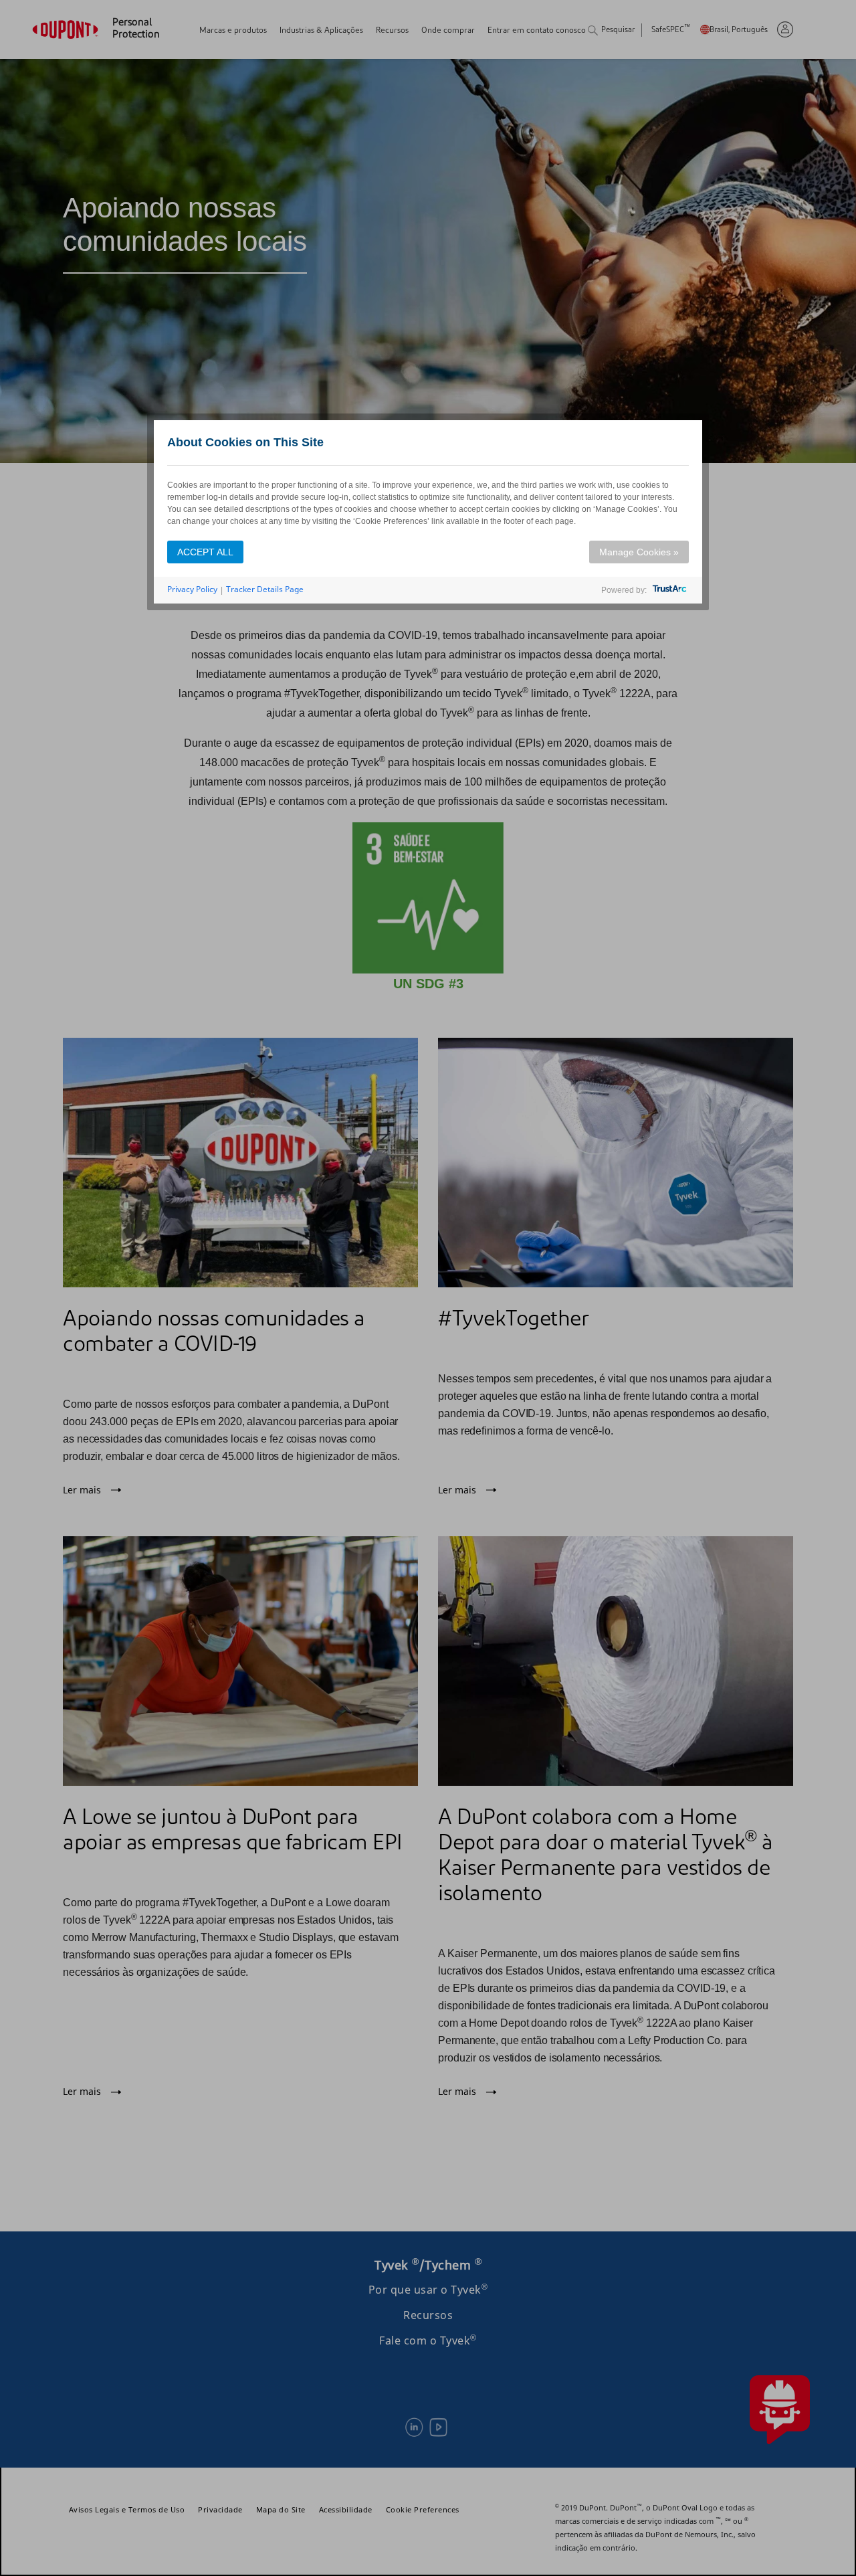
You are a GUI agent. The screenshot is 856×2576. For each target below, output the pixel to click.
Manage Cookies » (639, 552)
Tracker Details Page (265, 589)
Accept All (205, 552)
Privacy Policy (192, 589)
